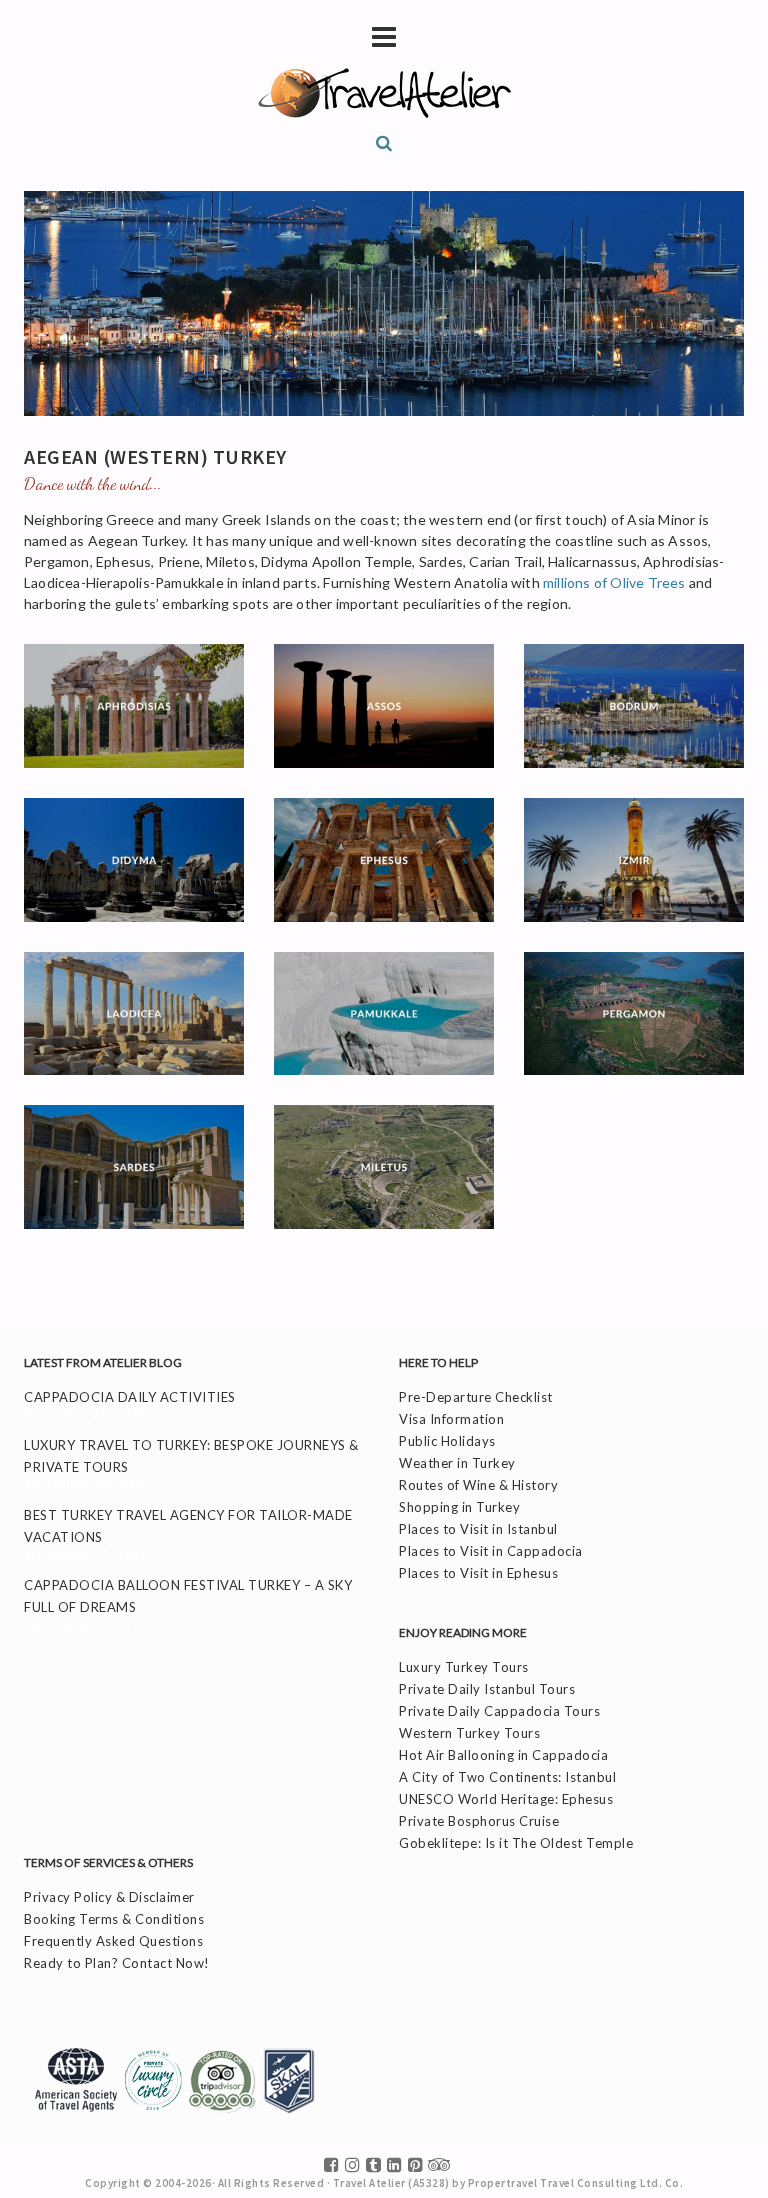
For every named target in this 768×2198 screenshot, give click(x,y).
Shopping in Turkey (459, 1507)
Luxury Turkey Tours (464, 1667)
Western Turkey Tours (469, 1733)
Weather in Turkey (457, 1463)
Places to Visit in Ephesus (478, 1573)
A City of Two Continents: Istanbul (507, 1777)
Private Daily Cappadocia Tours (499, 1711)
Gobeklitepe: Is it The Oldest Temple (516, 1843)
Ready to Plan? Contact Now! (117, 1963)
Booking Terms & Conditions (114, 1919)
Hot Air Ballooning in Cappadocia (503, 1755)
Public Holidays (447, 1441)
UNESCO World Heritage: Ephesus (506, 1799)
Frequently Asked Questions (113, 1941)
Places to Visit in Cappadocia (491, 1551)
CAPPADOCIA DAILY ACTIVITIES (130, 1397)
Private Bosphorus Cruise (479, 1821)
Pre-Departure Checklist (476, 1397)
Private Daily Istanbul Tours (487, 1689)
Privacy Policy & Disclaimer (109, 1897)
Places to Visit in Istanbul (478, 1529)
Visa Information (451, 1419)
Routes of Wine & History (478, 1485)
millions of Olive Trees (614, 582)
